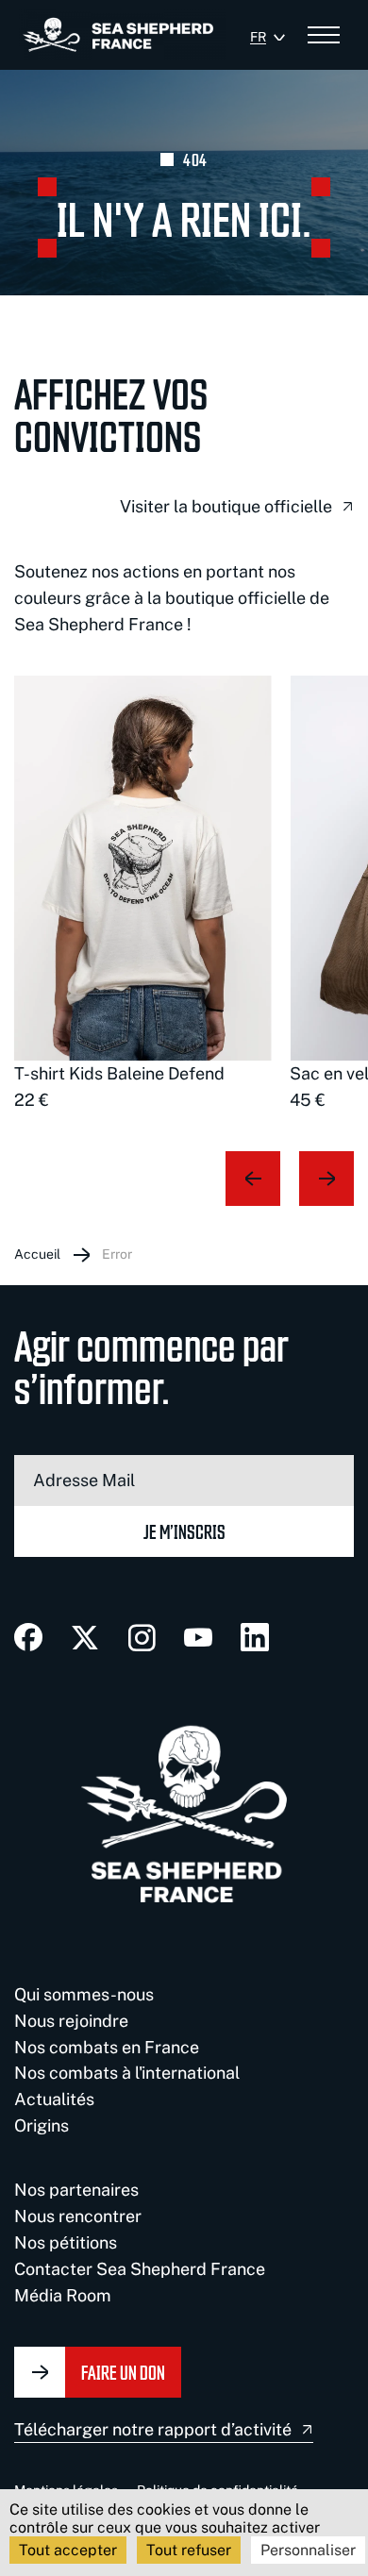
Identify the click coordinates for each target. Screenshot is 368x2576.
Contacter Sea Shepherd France (140, 2269)
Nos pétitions (66, 2242)
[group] (142, 895)
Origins (42, 2125)
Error (117, 1254)
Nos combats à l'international (127, 2073)
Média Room (63, 2295)
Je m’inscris (184, 1531)
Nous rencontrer (78, 2216)
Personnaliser (308, 2550)
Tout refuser (189, 2550)
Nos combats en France (107, 2047)
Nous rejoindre (71, 2021)
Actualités (54, 2099)
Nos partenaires (76, 2190)
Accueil (37, 1254)
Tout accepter (68, 2550)
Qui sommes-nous (84, 1994)
